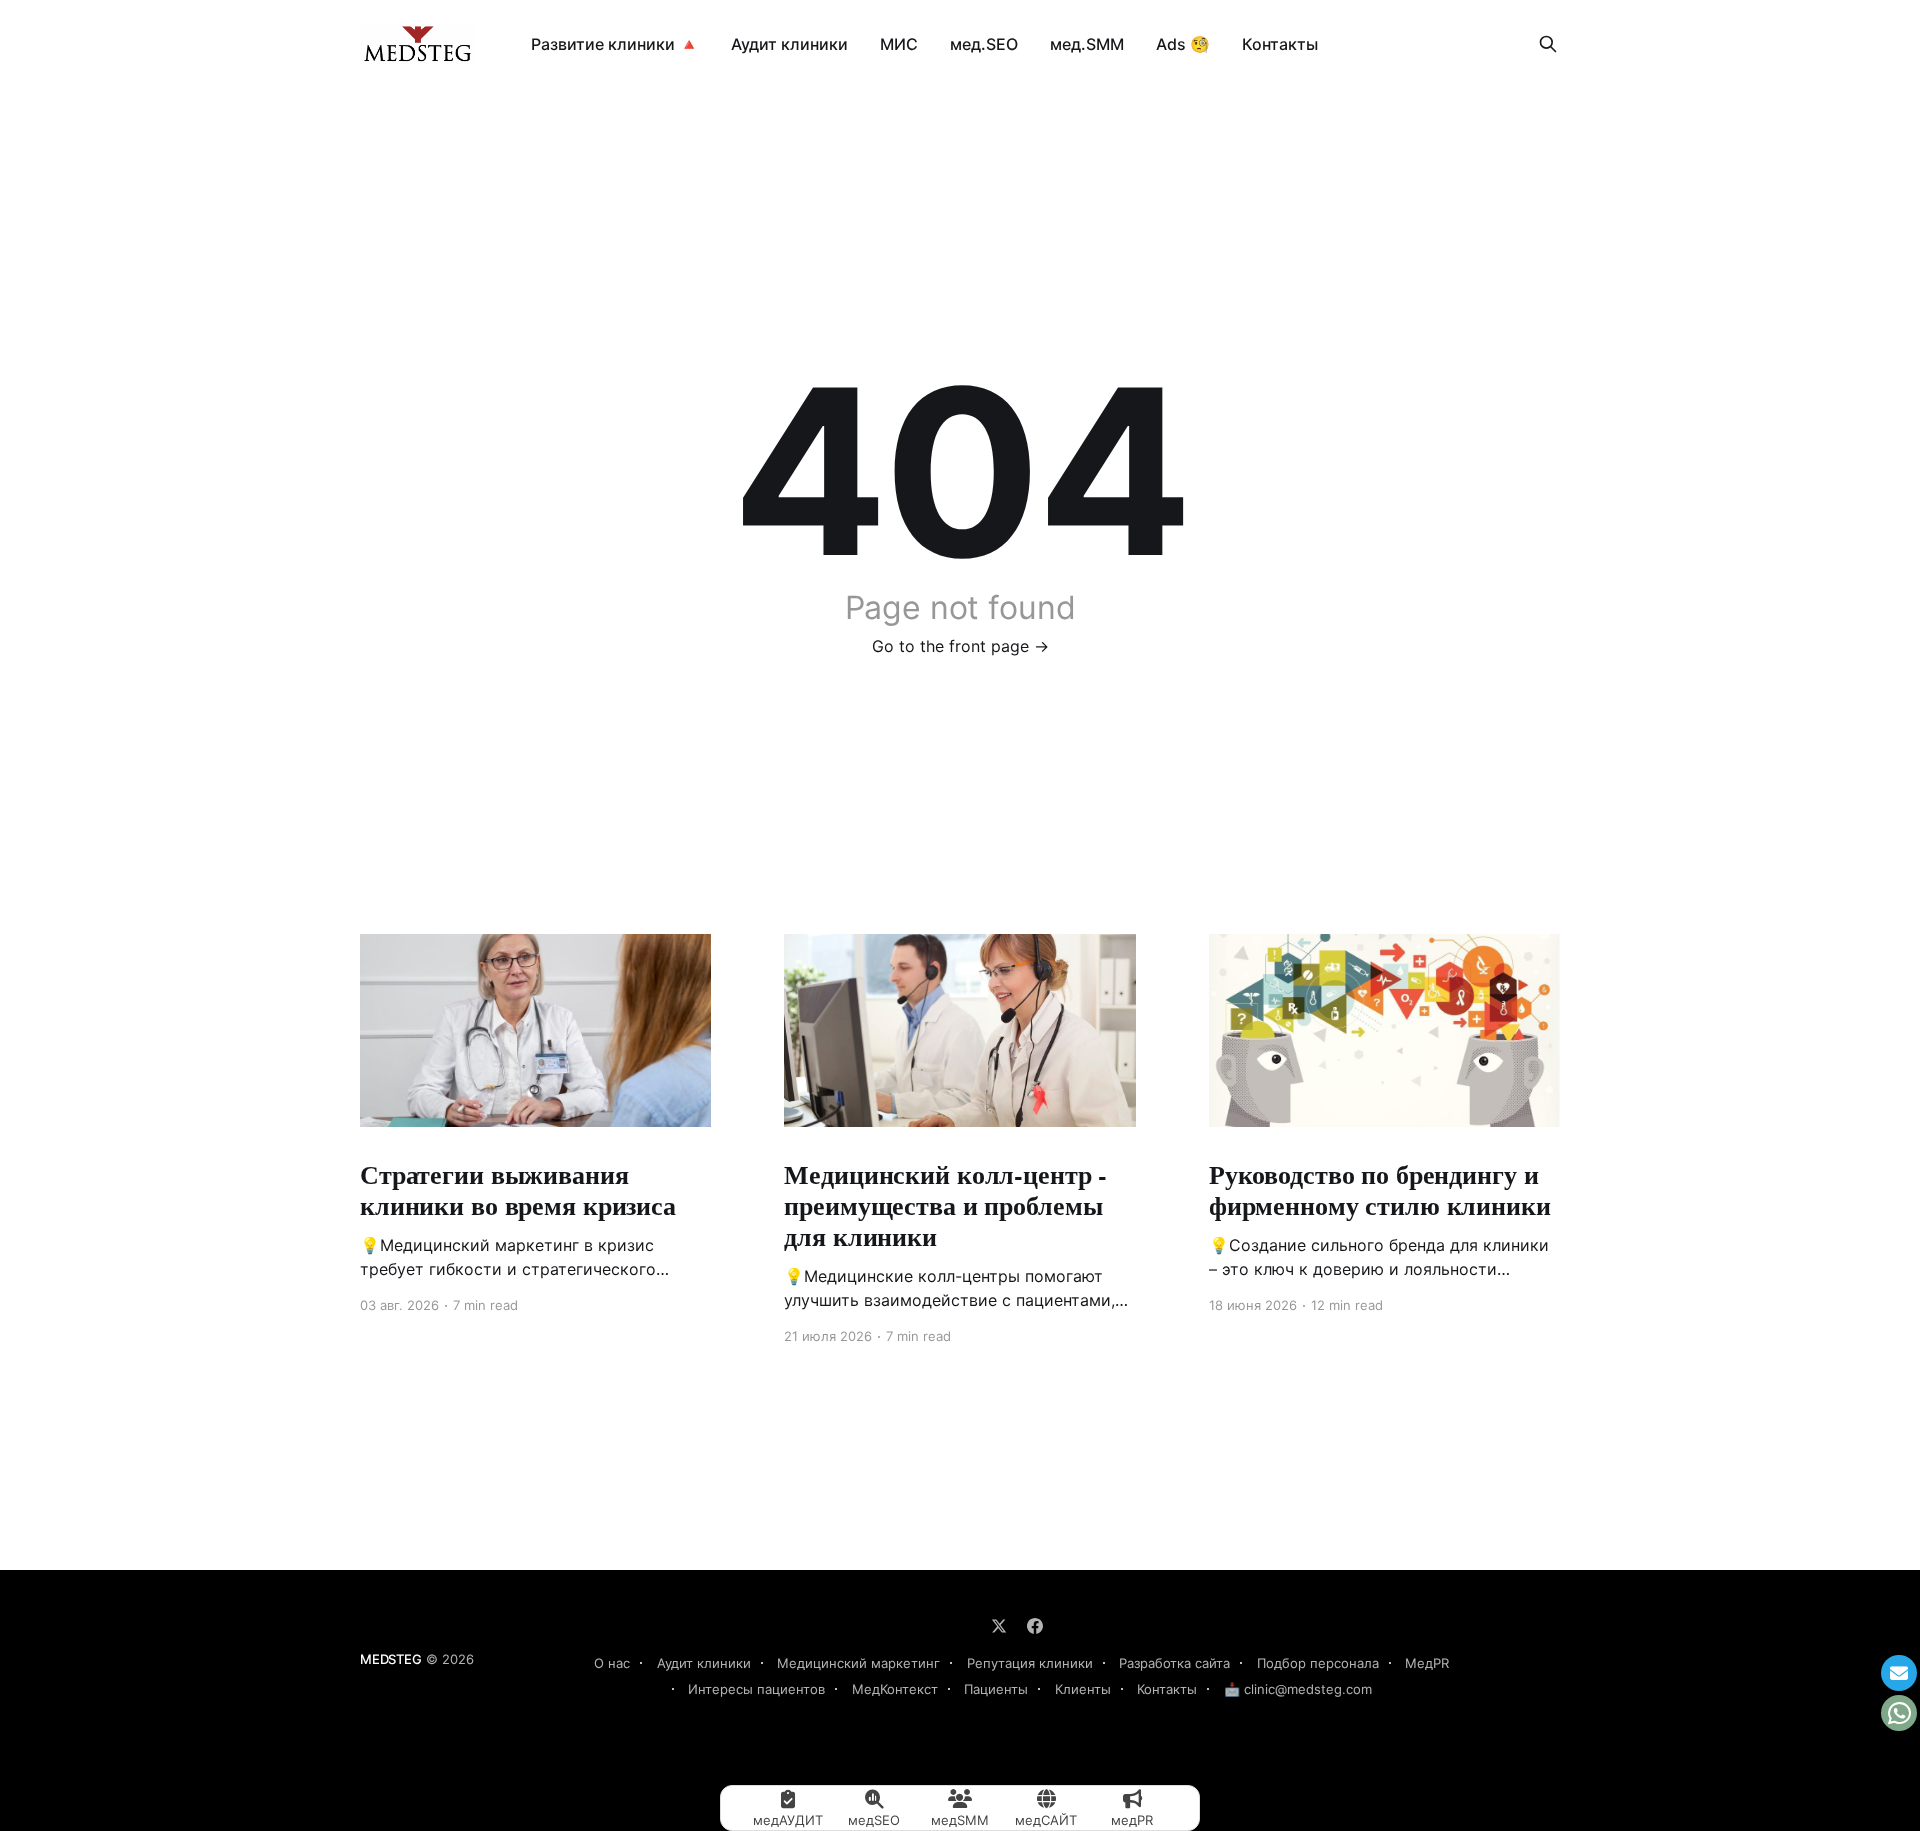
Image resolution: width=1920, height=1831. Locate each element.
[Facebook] (1035, 1626)
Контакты (1280, 44)
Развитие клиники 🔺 (615, 44)
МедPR (1427, 1663)
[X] (999, 1626)
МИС (899, 44)
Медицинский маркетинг (858, 1663)
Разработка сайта (1174, 1663)
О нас (612, 1663)
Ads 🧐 (1183, 44)
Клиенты (1083, 1689)
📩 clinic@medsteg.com (1298, 1689)
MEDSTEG (391, 1659)
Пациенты (996, 1689)
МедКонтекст (895, 1689)
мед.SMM (1087, 44)
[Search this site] (1548, 44)
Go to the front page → (960, 646)
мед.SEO (984, 44)
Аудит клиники (789, 44)
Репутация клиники (1030, 1663)
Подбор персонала (1318, 1663)
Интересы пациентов (756, 1689)
